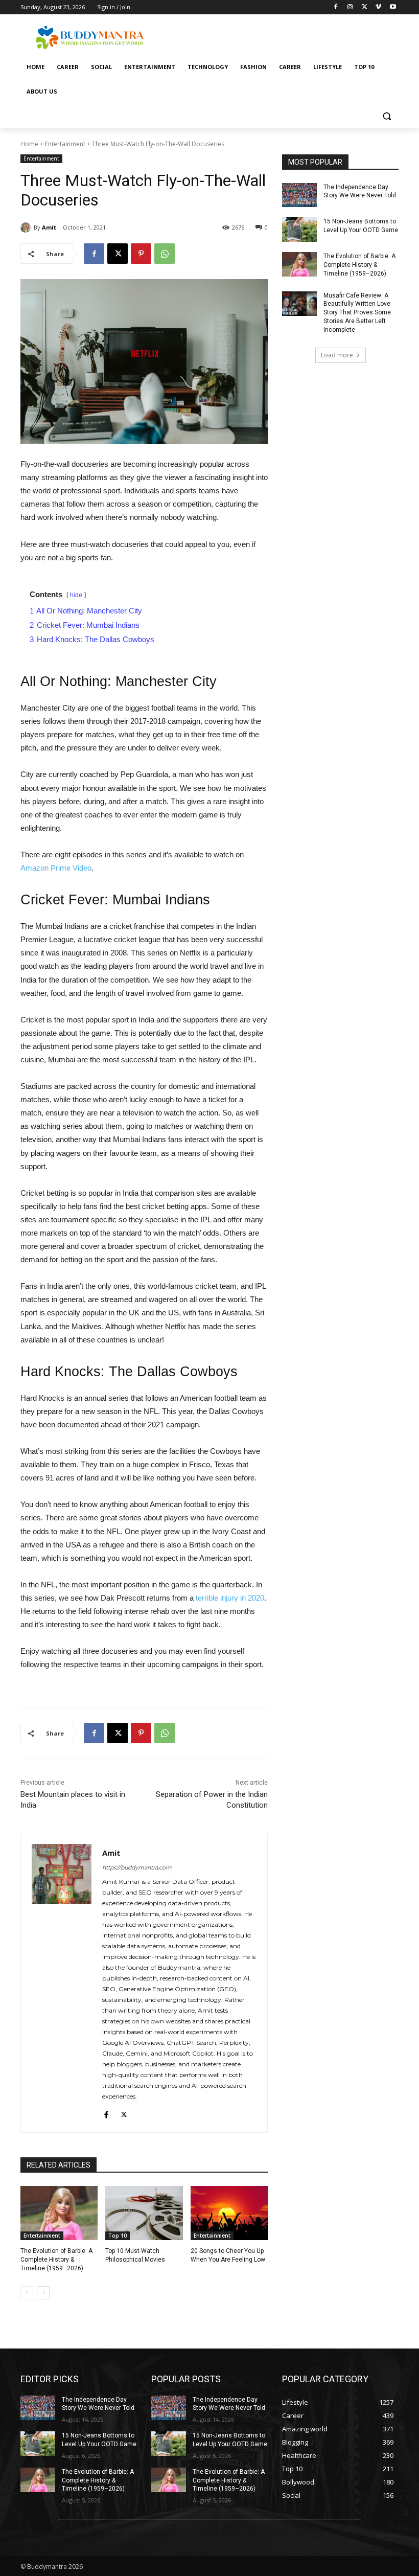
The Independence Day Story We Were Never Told (98, 2404)
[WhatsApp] (165, 254)
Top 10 (118, 2236)
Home (29, 144)
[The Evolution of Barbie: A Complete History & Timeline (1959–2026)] (59, 2213)
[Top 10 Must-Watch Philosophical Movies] (144, 2213)
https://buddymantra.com (137, 1867)
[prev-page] (27, 2293)
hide (76, 595)
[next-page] (43, 2293)
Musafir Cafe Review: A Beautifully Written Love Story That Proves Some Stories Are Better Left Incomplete (357, 313)
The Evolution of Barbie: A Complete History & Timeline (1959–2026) (56, 2260)
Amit (49, 227)
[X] (365, 7)
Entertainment (65, 144)
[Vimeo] (378, 7)
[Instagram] (350, 7)
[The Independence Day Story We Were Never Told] (299, 195)
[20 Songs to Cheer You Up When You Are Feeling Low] (229, 2213)
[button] (387, 116)
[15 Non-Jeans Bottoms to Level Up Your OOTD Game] (299, 230)
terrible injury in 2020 (230, 1598)
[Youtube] (393, 7)
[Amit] (27, 227)
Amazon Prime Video (56, 868)
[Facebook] (336, 7)
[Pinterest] (141, 254)
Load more (337, 355)
